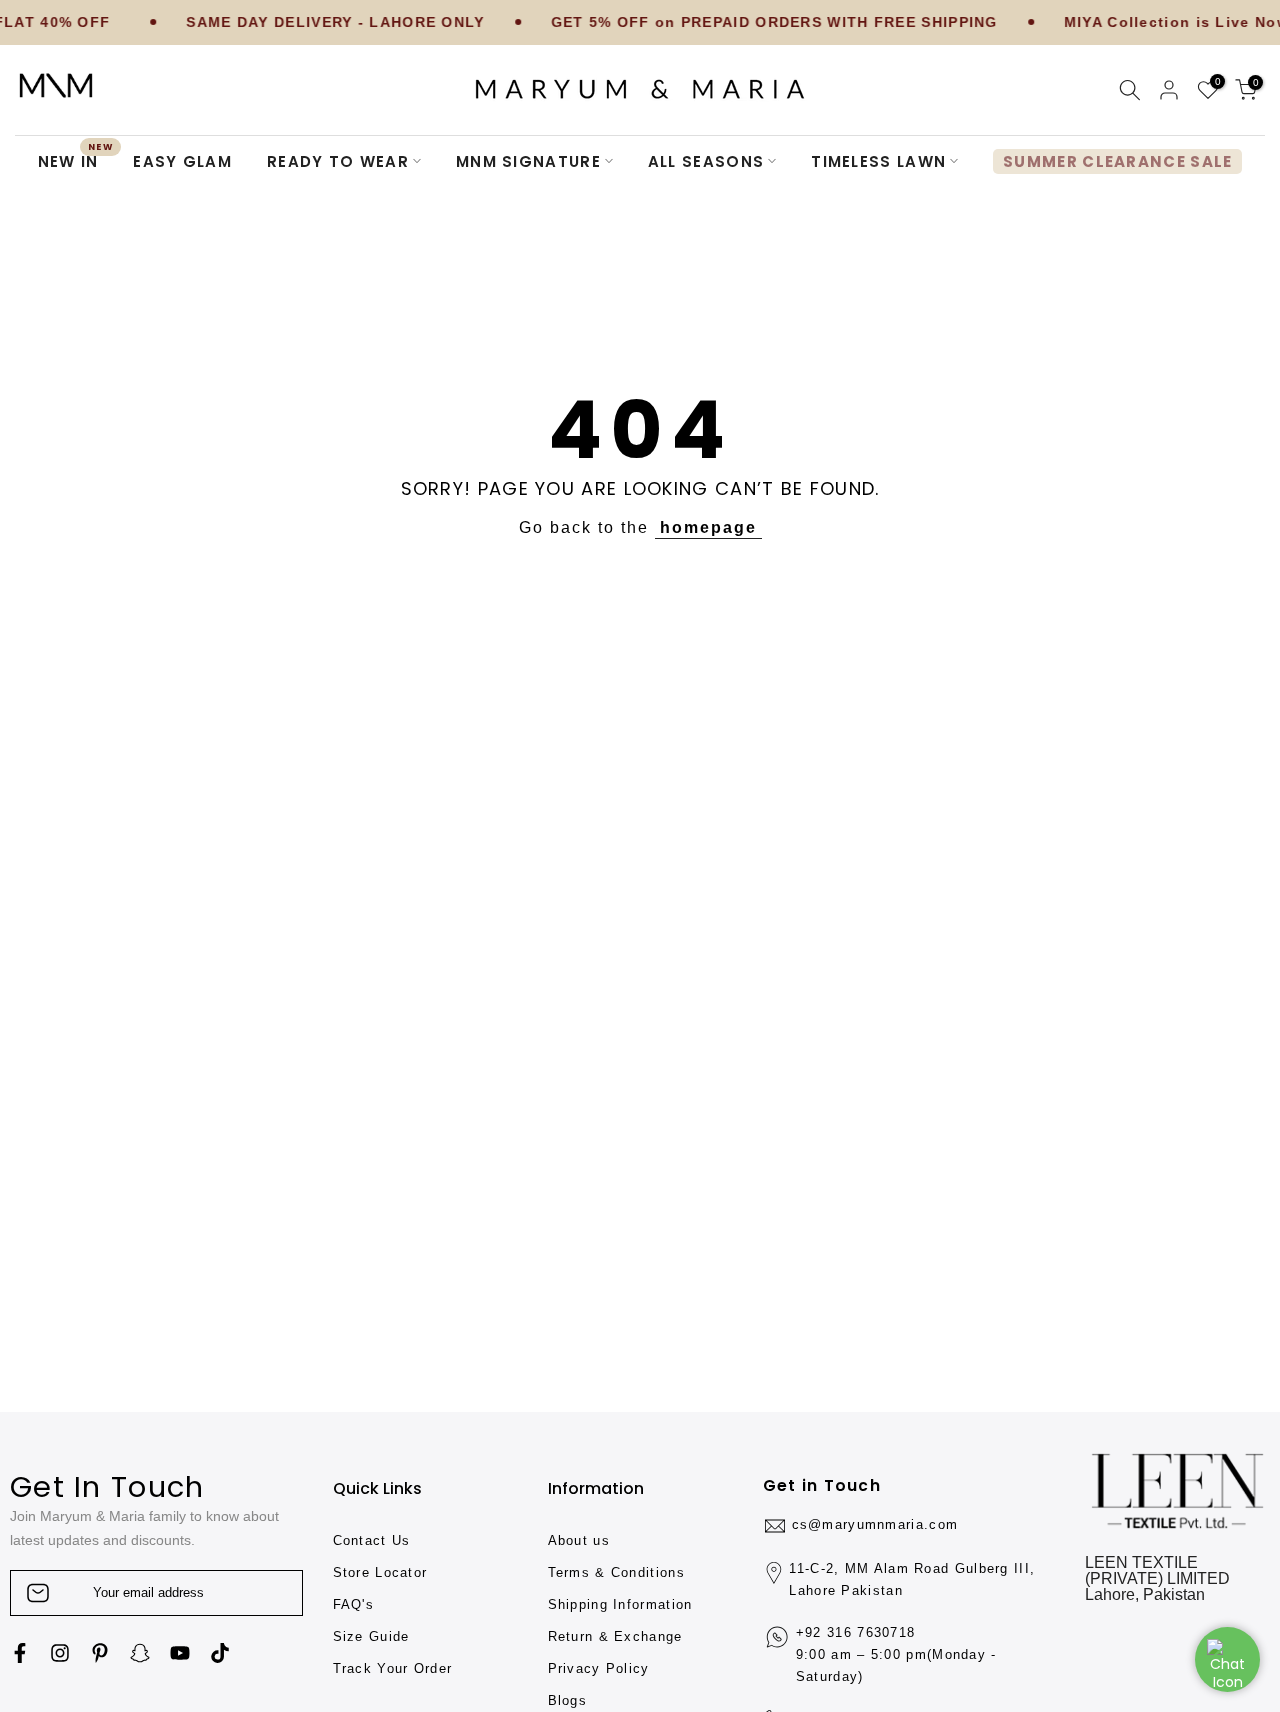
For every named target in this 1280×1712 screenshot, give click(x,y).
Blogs (568, 1700)
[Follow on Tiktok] (220, 1653)
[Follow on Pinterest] (100, 1653)
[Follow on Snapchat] (140, 1653)
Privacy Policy (599, 1668)
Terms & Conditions (616, 1572)
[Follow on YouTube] (180, 1653)
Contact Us (372, 1540)
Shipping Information (620, 1604)
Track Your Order (393, 1668)
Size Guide (371, 1636)
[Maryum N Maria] (56, 85)
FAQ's (354, 1604)
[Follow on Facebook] (20, 1653)
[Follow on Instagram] (60, 1653)
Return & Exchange (615, 1636)
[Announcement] (291, 23)
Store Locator (380, 1572)
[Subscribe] (267, 1593)
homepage (708, 527)
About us (579, 1540)
